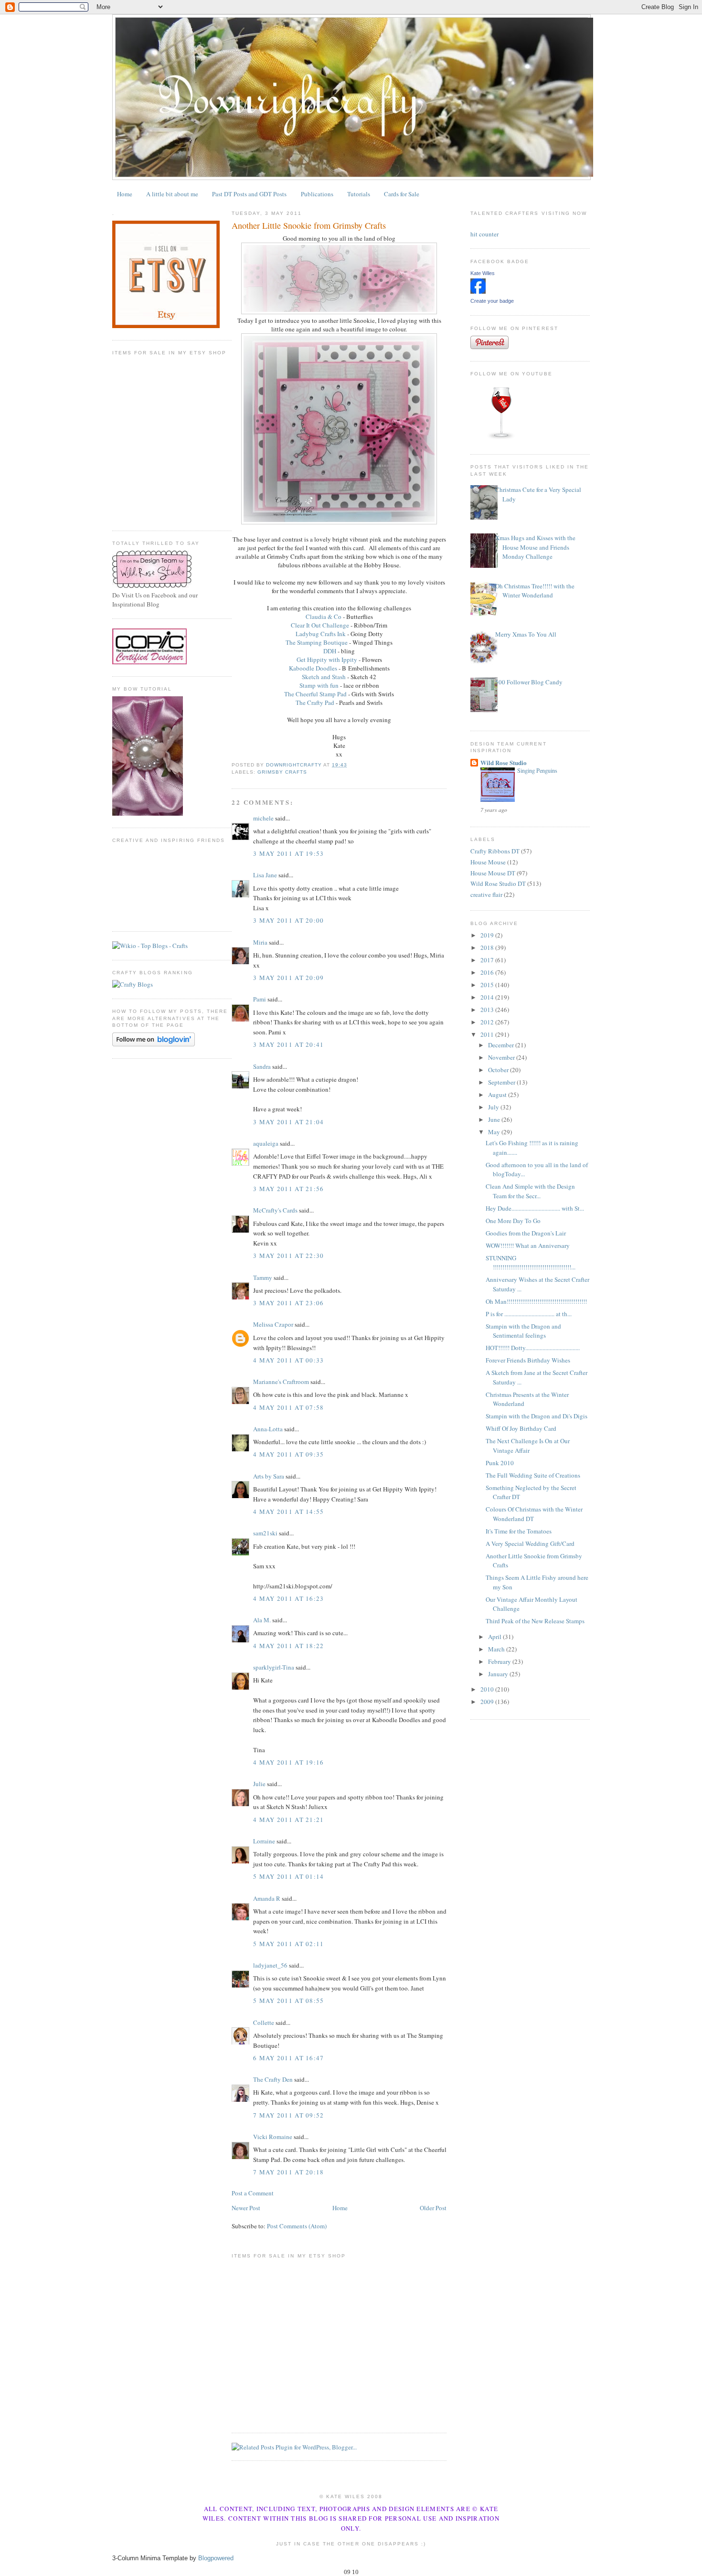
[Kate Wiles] (478, 291)
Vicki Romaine (273, 2137)
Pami (260, 999)
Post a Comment (253, 2193)
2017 (488, 960)
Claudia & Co (324, 617)
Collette (264, 2022)
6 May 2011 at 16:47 (289, 2058)
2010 (488, 1689)
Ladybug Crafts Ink (321, 634)
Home (125, 194)
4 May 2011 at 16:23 (289, 1598)
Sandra (262, 1066)
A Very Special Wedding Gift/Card (530, 1543)
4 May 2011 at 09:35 (289, 1454)
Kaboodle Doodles (313, 668)
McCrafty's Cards (275, 1210)
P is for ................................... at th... (529, 1314)
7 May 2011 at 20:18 (289, 2172)
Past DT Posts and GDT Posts (249, 194)
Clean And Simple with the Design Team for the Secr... (530, 1191)
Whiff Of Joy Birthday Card (521, 1428)
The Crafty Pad (315, 703)
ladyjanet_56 (270, 1965)
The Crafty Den (273, 2079)
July (494, 1107)
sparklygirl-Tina (274, 1667)
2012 (488, 1022)
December (502, 1045)
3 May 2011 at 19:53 (289, 853)
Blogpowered (216, 2558)
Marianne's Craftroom (281, 1382)
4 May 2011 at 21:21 (289, 1820)
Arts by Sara (269, 1476)
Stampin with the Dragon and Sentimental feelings (523, 1331)
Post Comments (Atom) (297, 2226)
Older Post (433, 2208)
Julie (259, 1784)
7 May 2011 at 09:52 (289, 2115)
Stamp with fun (319, 685)
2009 (488, 1702)
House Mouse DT (493, 873)
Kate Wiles (483, 273)
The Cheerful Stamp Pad (315, 694)
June (495, 1119)
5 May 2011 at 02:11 (289, 1944)
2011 (488, 1034)
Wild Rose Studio (504, 762)
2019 (488, 935)
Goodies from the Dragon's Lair (526, 1233)
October (499, 1070)
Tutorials (359, 194)
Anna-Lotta (268, 1429)
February (500, 1661)
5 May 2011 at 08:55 (289, 2001)
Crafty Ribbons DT (495, 851)
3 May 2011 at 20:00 (289, 920)
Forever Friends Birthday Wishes (528, 1360)
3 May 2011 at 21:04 (289, 1122)
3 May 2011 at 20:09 (289, 978)
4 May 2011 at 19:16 (289, 1762)
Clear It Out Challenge (320, 625)
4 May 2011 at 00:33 (289, 1360)
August (498, 1095)
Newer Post (246, 2208)
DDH (330, 651)
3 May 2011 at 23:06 (289, 1303)
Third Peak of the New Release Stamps (535, 1621)
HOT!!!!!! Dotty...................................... (533, 1348)
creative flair (486, 894)
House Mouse (488, 862)
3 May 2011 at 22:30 (289, 1256)
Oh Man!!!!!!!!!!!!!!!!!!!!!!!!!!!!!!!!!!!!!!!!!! (536, 1301)
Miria (260, 942)
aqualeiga (266, 1143)
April (495, 1637)
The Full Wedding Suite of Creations (533, 1475)
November (502, 1057)
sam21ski (265, 1533)
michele (263, 818)
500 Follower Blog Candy (529, 682)
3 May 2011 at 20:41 (289, 1044)
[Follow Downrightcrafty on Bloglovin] (154, 1044)
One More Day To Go (513, 1221)
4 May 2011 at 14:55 (289, 1512)
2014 (488, 997)
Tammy (263, 1277)
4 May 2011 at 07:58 (289, 1407)
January (499, 1674)
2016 (488, 972)
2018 (488, 947)
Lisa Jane (265, 875)
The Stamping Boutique (317, 642)
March (497, 1649)
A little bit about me (172, 194)
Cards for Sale (402, 194)
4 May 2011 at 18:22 (289, 1646)
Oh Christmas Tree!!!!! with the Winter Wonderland (535, 591)
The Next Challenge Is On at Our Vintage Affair (528, 1446)
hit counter (484, 234)
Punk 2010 (500, 1463)
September (502, 1082)
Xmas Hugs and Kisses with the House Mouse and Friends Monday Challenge (535, 547)
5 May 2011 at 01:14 (289, 1876)
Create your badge (492, 301)
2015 (488, 985)
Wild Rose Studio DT (498, 884)
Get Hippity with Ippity (327, 660)
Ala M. (262, 1620)
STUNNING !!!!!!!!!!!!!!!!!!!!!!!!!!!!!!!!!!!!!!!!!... (531, 1263)
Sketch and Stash (324, 677)
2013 (488, 1010)
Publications (317, 194)
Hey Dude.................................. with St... (535, 1208)
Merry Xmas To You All (526, 634)
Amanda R (267, 1898)
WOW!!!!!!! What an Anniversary (528, 1245)
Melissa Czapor (273, 1324)
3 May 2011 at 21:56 (289, 1189)
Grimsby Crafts (282, 772)
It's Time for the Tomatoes (519, 1531)
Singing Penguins (537, 770)
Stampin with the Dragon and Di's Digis (537, 1416)
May (495, 1132)
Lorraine (264, 1841)
